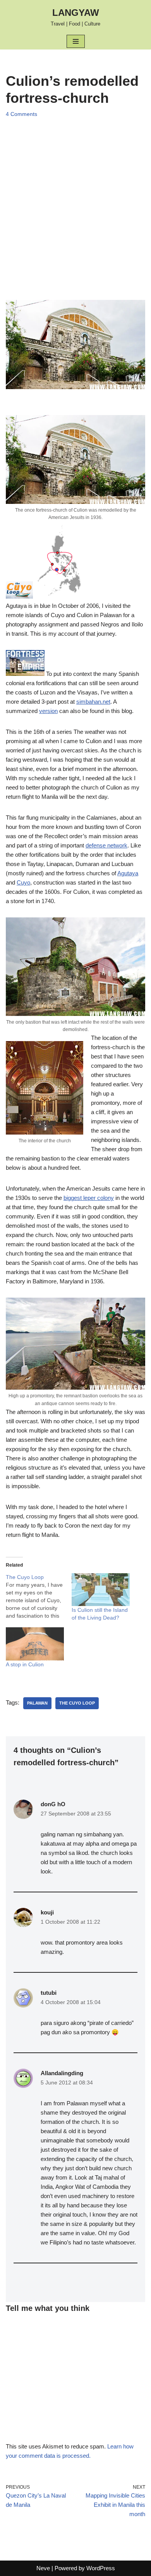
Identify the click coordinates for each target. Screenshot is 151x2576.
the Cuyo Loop (77, 1703)
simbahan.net (93, 702)
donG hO (53, 1804)
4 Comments (21, 114)
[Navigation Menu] (76, 41)
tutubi (49, 1993)
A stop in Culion (25, 1664)
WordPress (101, 2568)
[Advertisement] (75, 201)
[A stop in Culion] (35, 1644)
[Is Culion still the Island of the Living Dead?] (101, 1590)
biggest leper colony (89, 1198)
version (48, 711)
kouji (47, 1912)
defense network (106, 845)
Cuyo (23, 882)
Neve (43, 2568)
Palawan (37, 1703)
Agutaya (128, 873)
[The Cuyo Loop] (39, 1596)
